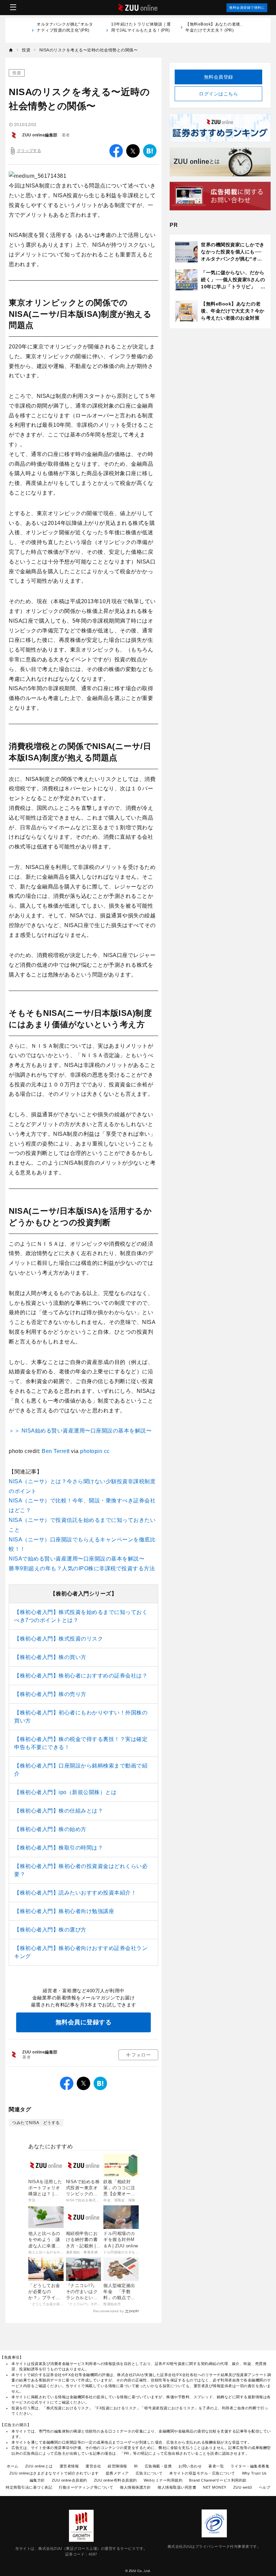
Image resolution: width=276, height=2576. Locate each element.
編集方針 (37, 2480)
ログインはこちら (218, 94)
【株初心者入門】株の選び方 (50, 1930)
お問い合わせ (190, 2466)
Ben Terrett (56, 1451)
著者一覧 (216, 2466)
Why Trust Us (254, 2473)
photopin (92, 1451)
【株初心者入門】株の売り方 (50, 1694)
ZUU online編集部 (40, 135)
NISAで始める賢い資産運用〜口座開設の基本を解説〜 (77, 1559)
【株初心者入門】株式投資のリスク (59, 1639)
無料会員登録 (219, 77)
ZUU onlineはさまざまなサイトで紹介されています (54, 2473)
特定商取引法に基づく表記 (29, 2487)
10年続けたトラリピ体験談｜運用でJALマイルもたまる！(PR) (141, 30)
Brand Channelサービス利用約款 (218, 2480)
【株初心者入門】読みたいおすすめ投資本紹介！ (75, 1893)
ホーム (13, 2466)
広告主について (149, 2473)
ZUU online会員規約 (70, 2480)
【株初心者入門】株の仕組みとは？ (59, 1811)
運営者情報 (69, 2466)
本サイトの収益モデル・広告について (202, 2473)
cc (107, 1451)
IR (136, 2466)
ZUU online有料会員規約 (115, 2480)
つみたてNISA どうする (36, 2123)
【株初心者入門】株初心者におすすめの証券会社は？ (81, 1676)
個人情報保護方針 (135, 2487)
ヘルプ (265, 2487)
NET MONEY (215, 2487)
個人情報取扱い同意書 (177, 2487)
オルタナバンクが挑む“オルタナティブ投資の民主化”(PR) (65, 30)
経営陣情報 (117, 2466)
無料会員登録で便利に (247, 8)
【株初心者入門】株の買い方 (50, 1657)
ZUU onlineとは (39, 2466)
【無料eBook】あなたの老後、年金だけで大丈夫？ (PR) (215, 27)
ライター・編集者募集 (250, 2466)
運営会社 (93, 2466)
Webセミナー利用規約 (163, 2480)
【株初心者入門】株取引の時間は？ (59, 1848)
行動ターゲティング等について (86, 2487)
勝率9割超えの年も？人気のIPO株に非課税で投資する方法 (82, 1568)
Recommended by (109, 2311)
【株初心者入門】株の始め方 (50, 1829)
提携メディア (117, 2473)
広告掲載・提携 (158, 2466)
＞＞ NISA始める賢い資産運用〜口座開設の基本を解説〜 (80, 1431)
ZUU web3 (243, 2487)
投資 (17, 73)
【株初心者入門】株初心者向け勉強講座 (64, 1911)
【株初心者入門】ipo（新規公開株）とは (65, 1792)
